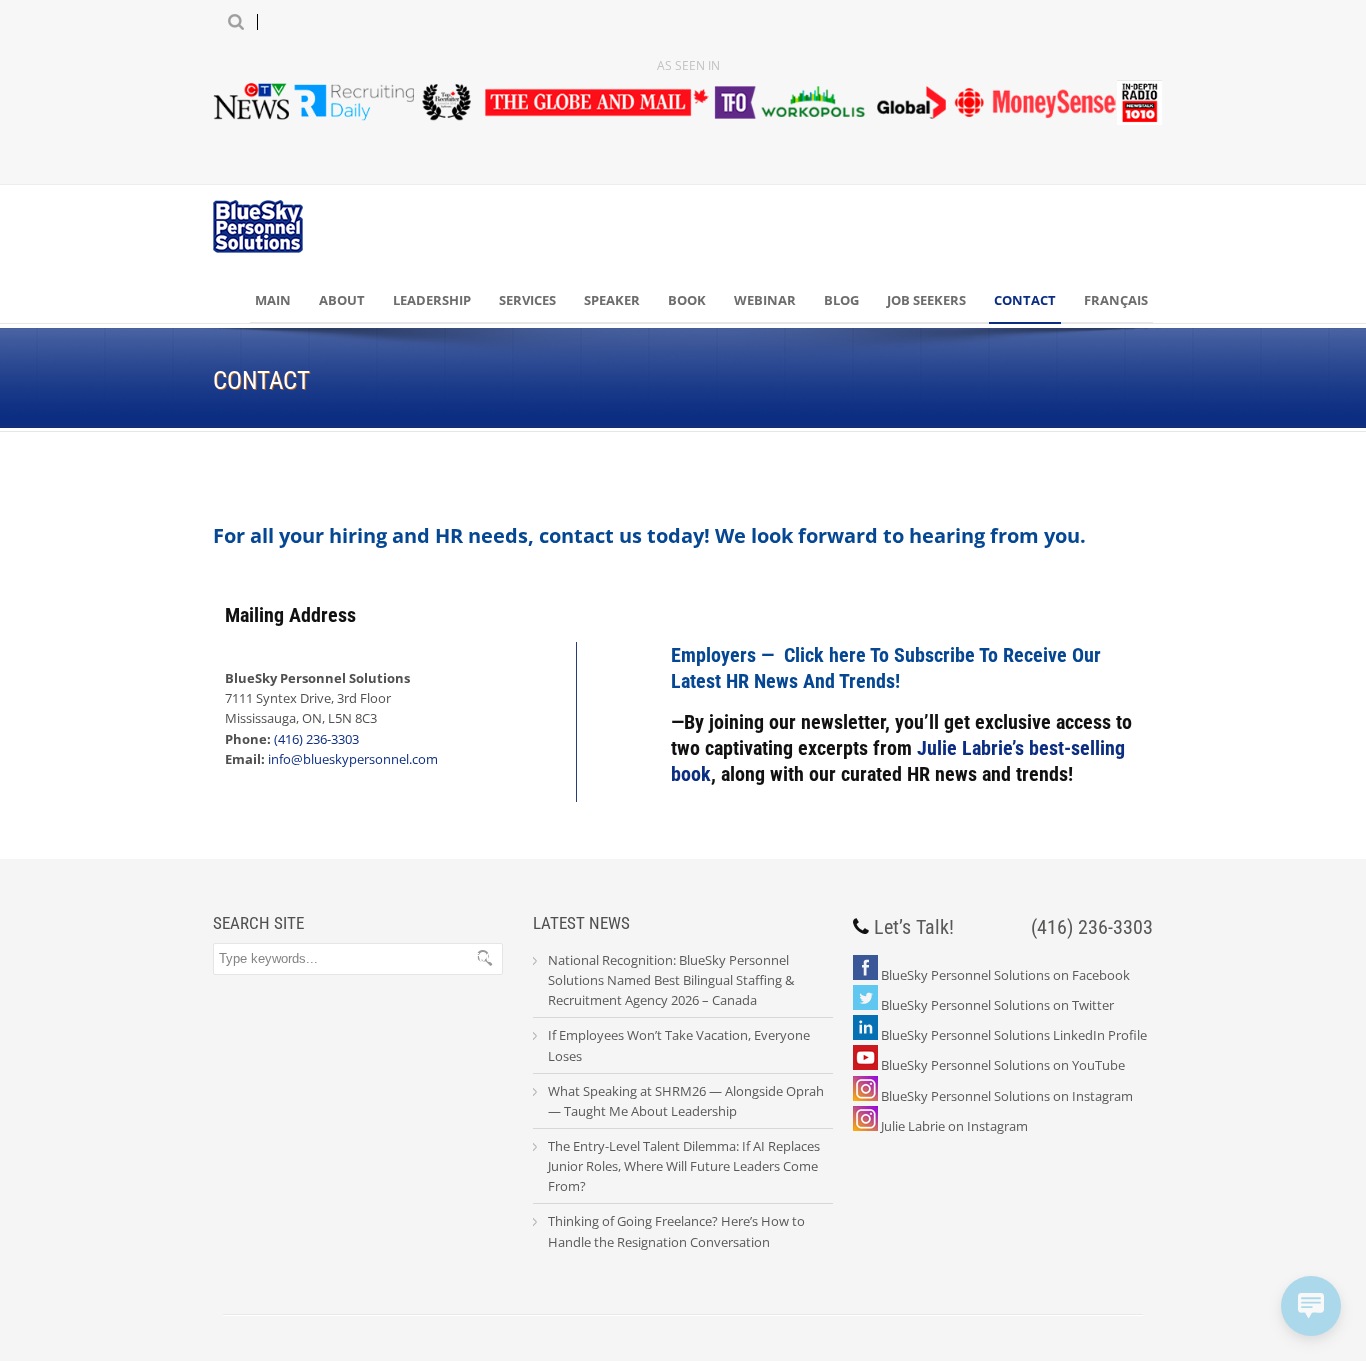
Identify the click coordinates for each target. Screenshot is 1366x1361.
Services (527, 300)
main (273, 300)
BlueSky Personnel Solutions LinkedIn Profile (1014, 1035)
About (342, 300)
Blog (841, 300)
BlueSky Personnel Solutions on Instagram (1007, 1096)
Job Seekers (926, 300)
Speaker (612, 300)
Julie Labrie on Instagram (954, 1126)
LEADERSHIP (432, 300)
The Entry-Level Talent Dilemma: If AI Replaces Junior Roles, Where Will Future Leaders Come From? (684, 1166)
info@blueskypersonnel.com (353, 759)
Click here (825, 655)
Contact (1025, 300)
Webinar (765, 300)
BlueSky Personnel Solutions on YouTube (1003, 1065)
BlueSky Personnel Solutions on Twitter (997, 1005)
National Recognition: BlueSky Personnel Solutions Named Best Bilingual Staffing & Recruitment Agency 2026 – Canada (671, 980)
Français (1116, 300)
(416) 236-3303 (316, 739)
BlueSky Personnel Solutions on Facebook (1005, 975)
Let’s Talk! (914, 927)
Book (687, 300)
